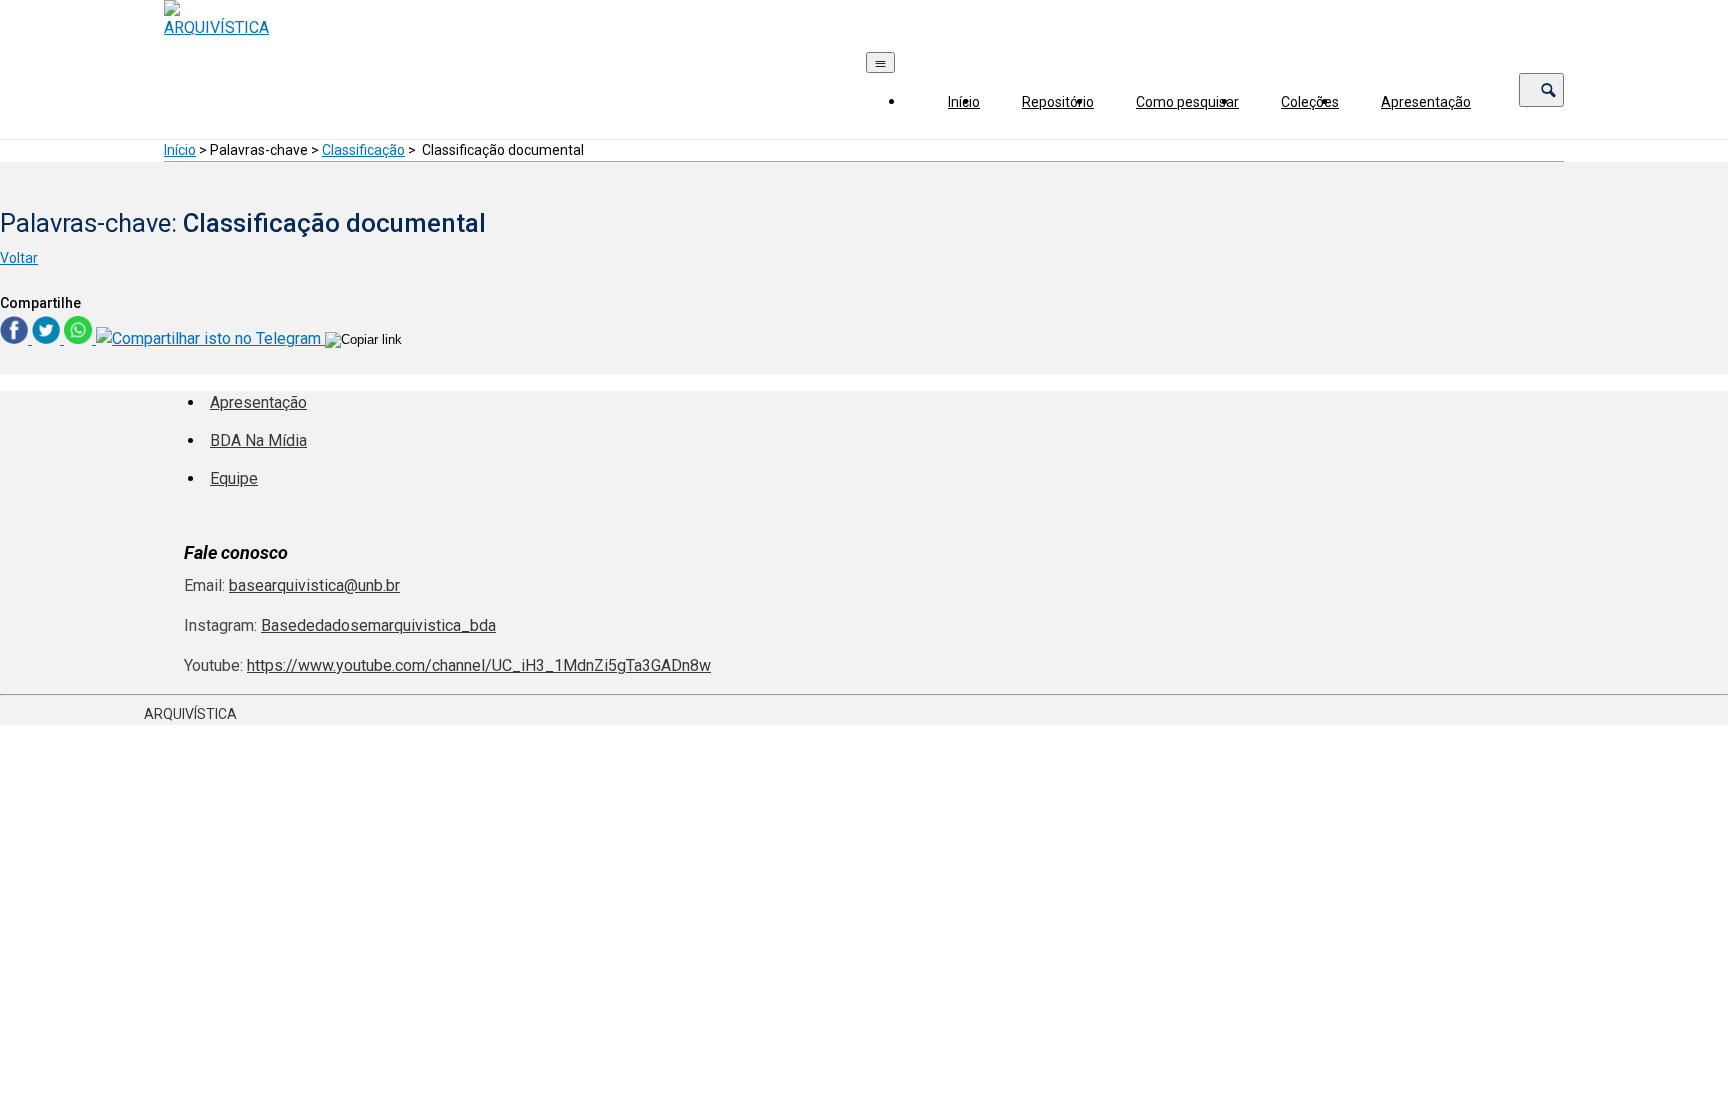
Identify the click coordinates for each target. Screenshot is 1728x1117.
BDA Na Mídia (258, 440)
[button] (1541, 90)
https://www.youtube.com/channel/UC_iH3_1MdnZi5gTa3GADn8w (479, 665)
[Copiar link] (363, 340)
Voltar (19, 258)
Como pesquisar (1187, 102)
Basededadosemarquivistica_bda (378, 625)
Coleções (1310, 102)
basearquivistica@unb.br (314, 585)
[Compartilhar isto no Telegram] (210, 338)
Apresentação (1426, 102)
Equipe (234, 478)
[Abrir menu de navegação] (880, 62)
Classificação (363, 150)
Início (964, 102)
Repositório (1058, 102)
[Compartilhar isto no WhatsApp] (80, 338)
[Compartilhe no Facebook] (16, 338)
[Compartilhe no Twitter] (48, 338)
